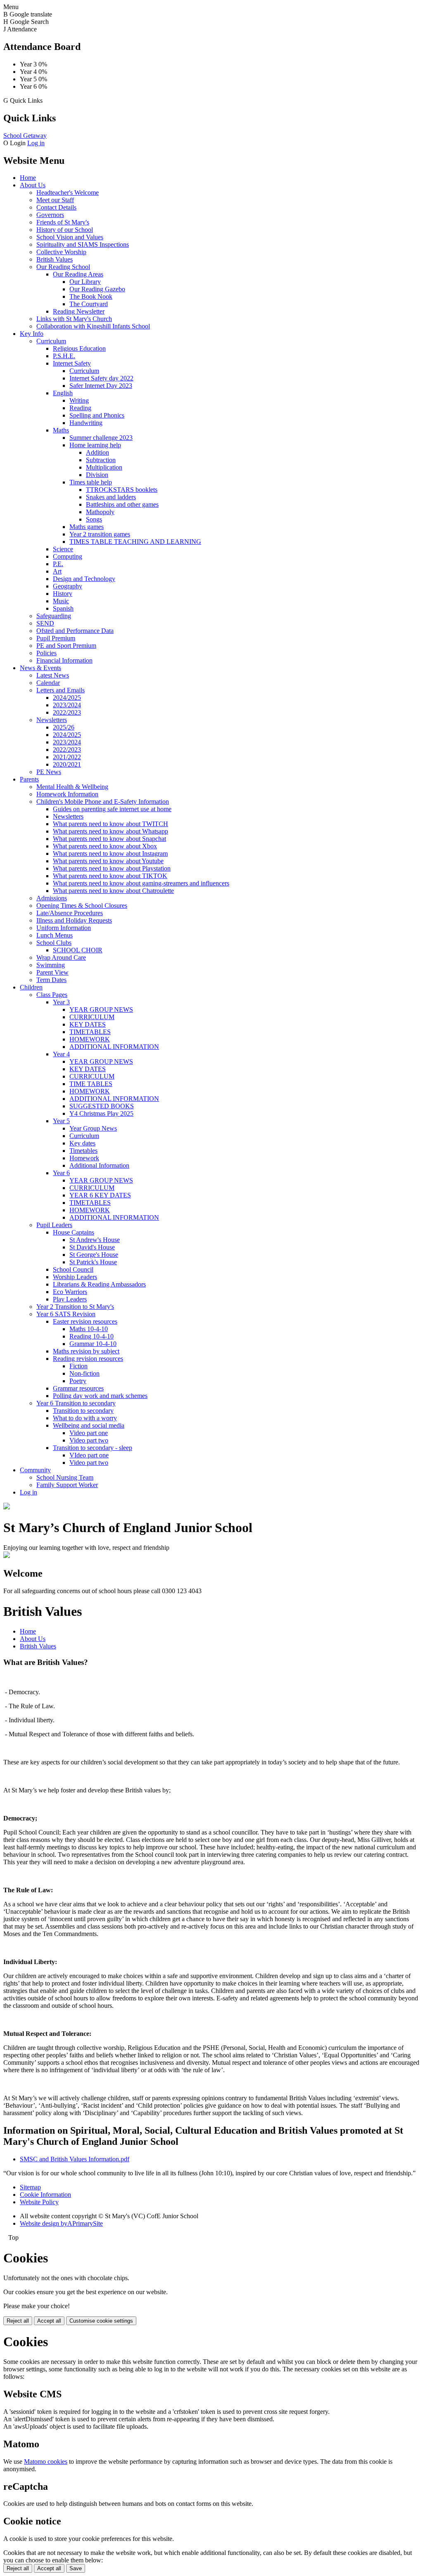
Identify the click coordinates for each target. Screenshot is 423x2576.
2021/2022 (67, 757)
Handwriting (86, 423)
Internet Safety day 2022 (101, 378)
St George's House (94, 1255)
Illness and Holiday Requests (74, 920)
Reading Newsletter (79, 311)
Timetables (83, 1151)
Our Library (85, 282)
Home (28, 178)
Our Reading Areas (78, 274)
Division (97, 475)
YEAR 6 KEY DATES (100, 1195)
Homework (84, 1158)
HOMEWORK (90, 1039)
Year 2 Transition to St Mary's (75, 1307)
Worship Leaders (75, 1277)
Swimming (51, 965)
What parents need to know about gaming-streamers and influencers (141, 883)
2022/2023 (67, 712)
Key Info (32, 334)
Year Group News (93, 1128)
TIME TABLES (91, 1084)
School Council (73, 1269)
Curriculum (51, 341)
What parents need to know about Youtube (108, 861)
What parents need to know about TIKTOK (110, 876)
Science (63, 549)
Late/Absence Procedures (70, 913)
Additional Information (99, 1165)
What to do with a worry (85, 1418)
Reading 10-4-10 (91, 1336)
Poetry (78, 1381)
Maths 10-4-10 (89, 1329)
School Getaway (25, 136)
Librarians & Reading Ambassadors (99, 1284)
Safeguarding (54, 616)
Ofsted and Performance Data (75, 631)
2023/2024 (67, 705)
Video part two (89, 1440)
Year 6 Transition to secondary (76, 1403)
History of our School (65, 230)
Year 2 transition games (100, 534)
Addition (97, 452)
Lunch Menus (55, 935)
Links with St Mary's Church (74, 319)
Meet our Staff (55, 200)
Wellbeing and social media (89, 1425)
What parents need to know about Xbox (105, 846)
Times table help (91, 482)
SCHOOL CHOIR (78, 950)
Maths (61, 430)
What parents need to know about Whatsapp (111, 831)
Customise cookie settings (101, 2321)
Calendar (48, 683)
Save (76, 2568)
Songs (94, 519)
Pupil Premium (56, 638)
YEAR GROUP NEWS (101, 1009)
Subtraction (101, 460)
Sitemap (30, 2187)
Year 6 (61, 1173)
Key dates (82, 1143)
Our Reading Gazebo (97, 289)
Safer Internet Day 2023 (101, 386)
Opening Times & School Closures (82, 905)
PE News (49, 772)
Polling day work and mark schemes (100, 1396)
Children (31, 987)
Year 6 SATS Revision (66, 1314)
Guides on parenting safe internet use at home (112, 809)
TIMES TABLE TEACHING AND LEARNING (135, 542)
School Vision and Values (70, 237)
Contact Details (56, 207)
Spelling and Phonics (97, 415)
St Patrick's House (93, 1262)
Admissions (52, 898)
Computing (68, 556)
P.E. (58, 564)
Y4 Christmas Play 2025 (101, 1113)
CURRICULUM (92, 1017)
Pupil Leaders (54, 1225)
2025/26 (64, 727)
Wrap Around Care (61, 957)
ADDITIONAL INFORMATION (114, 1047)
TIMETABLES (90, 1032)
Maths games (87, 527)
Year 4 (61, 1054)
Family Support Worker (67, 1485)
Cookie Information (45, 2195)
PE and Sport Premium (66, 646)
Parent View (52, 972)
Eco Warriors (70, 1292)
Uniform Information (64, 928)
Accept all (49, 2321)
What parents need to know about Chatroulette (113, 891)
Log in (36, 143)
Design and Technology (84, 579)
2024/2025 (67, 698)
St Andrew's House (95, 1240)
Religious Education (79, 348)
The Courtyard (89, 304)
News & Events (40, 668)
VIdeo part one (89, 1455)
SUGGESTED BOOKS (102, 1106)
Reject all (18, 2321)
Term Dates (51, 980)
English (63, 393)
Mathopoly (100, 512)
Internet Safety (72, 363)
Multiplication (104, 467)
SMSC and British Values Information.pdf (75, 2159)
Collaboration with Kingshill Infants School (93, 326)
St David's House (92, 1247)
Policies (46, 653)
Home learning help (95, 445)
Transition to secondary (83, 1411)
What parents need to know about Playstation (112, 868)
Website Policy (39, 2202)
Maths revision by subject (86, 1351)
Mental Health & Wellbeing (72, 787)
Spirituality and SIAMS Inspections (83, 244)
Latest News (53, 675)
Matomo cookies (46, 2461)
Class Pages (52, 995)
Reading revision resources (88, 1359)
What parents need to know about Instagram (110, 854)
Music (61, 601)
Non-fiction (84, 1373)
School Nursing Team (65, 1477)
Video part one (89, 1433)
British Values (55, 259)
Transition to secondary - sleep (93, 1448)
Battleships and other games (122, 504)
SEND (45, 623)
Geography (68, 586)
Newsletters (52, 720)
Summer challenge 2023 (101, 438)
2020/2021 (67, 764)
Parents (29, 779)
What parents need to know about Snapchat (109, 839)
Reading (80, 408)
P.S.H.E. (64, 356)
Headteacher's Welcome (68, 192)
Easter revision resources (85, 1321)
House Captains (74, 1232)
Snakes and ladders (111, 497)
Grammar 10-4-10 (93, 1344)
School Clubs (54, 943)
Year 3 (61, 1002)
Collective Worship (61, 252)
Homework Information (67, 794)
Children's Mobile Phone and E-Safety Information (103, 802)
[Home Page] (7, 1507)
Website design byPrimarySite (61, 2223)
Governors (50, 215)
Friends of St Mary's (63, 222)
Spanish (63, 608)
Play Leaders (70, 1299)
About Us (33, 185)
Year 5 (61, 1121)
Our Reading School (63, 267)
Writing (79, 400)
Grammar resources (78, 1388)
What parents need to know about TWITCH (111, 824)
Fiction (78, 1366)
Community (35, 1470)
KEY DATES (88, 1024)
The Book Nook (91, 296)
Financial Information (64, 660)
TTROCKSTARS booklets (122, 490)
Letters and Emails (61, 690)
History (63, 594)
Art (57, 571)
